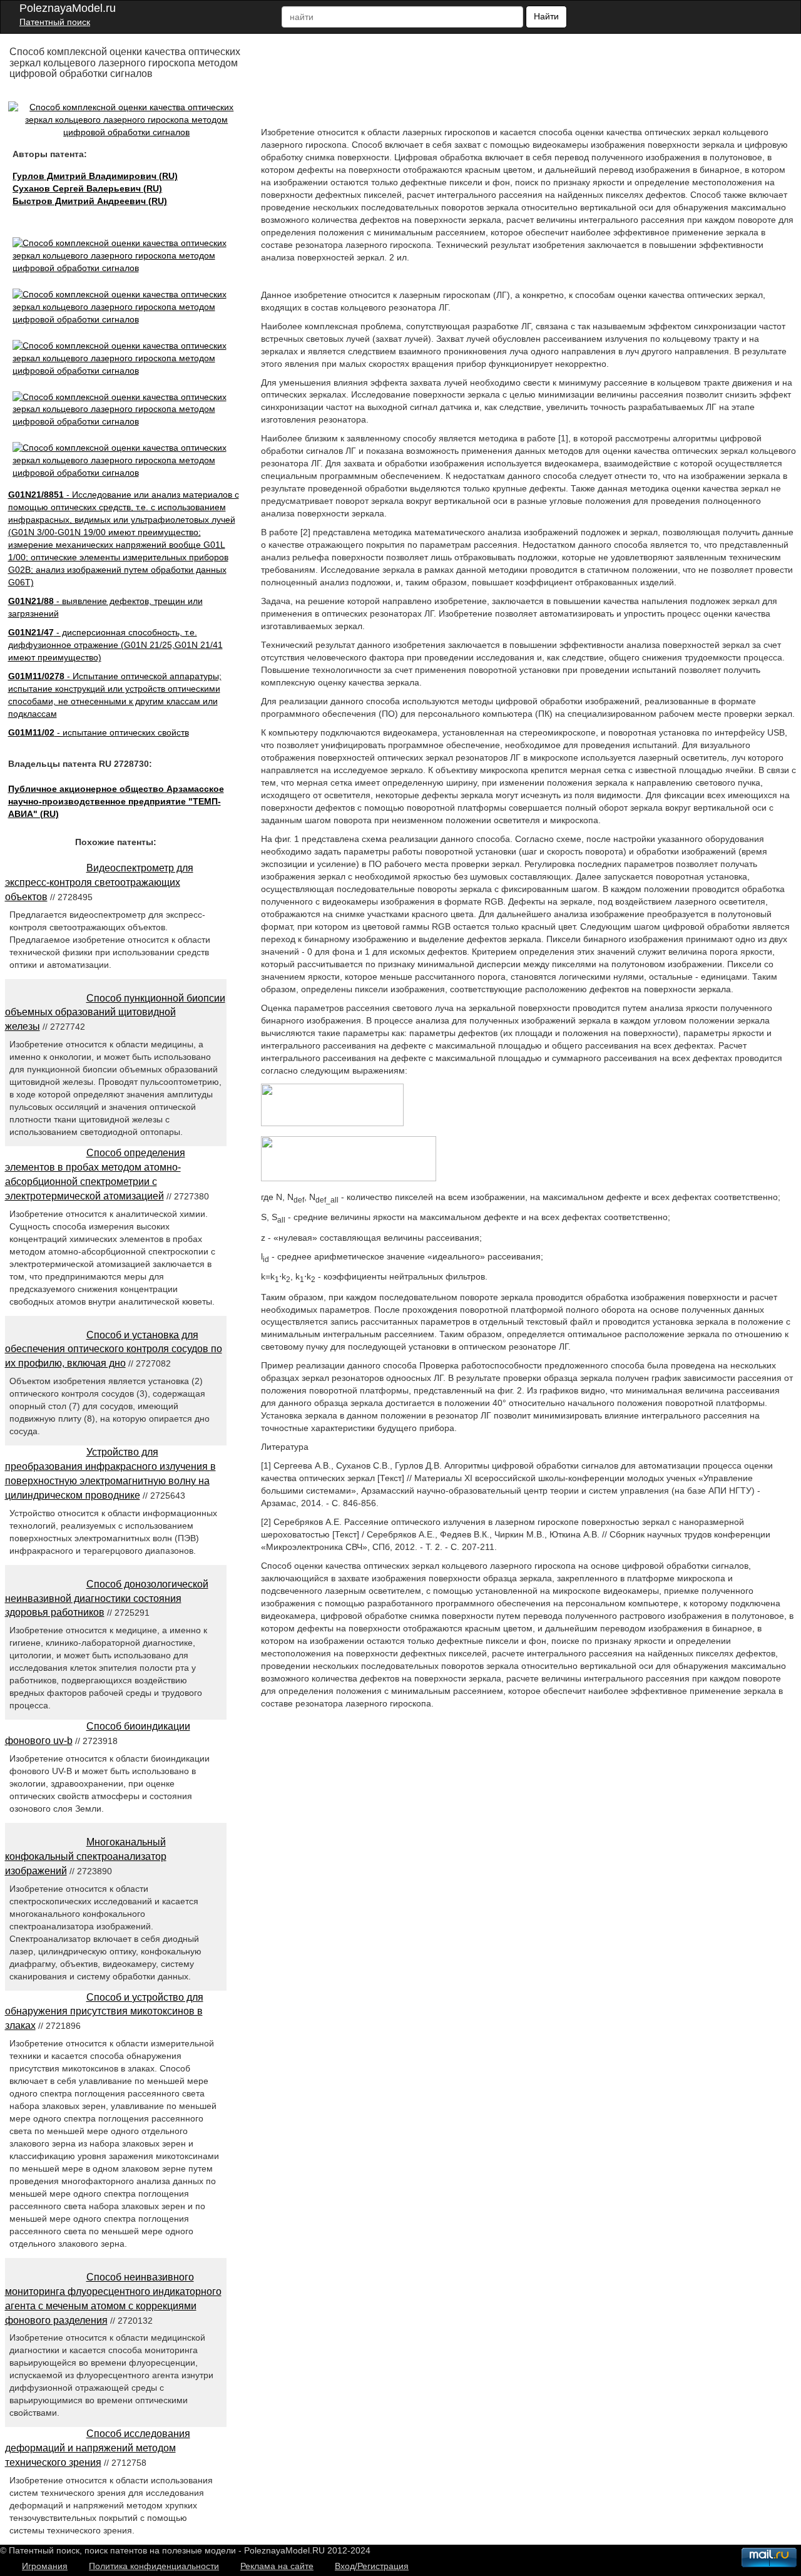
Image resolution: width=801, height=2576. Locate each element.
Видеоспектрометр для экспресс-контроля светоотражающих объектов (99, 882)
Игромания (45, 2566)
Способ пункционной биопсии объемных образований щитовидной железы (115, 1013)
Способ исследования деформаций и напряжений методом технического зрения (98, 2448)
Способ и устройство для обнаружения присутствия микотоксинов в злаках (104, 2012)
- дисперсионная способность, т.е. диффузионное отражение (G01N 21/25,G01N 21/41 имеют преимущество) (115, 645)
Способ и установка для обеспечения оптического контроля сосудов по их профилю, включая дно (114, 1349)
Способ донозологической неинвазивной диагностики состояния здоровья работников (107, 1598)
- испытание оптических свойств (99, 732)
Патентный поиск (55, 22)
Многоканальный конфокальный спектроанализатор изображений (86, 1856)
